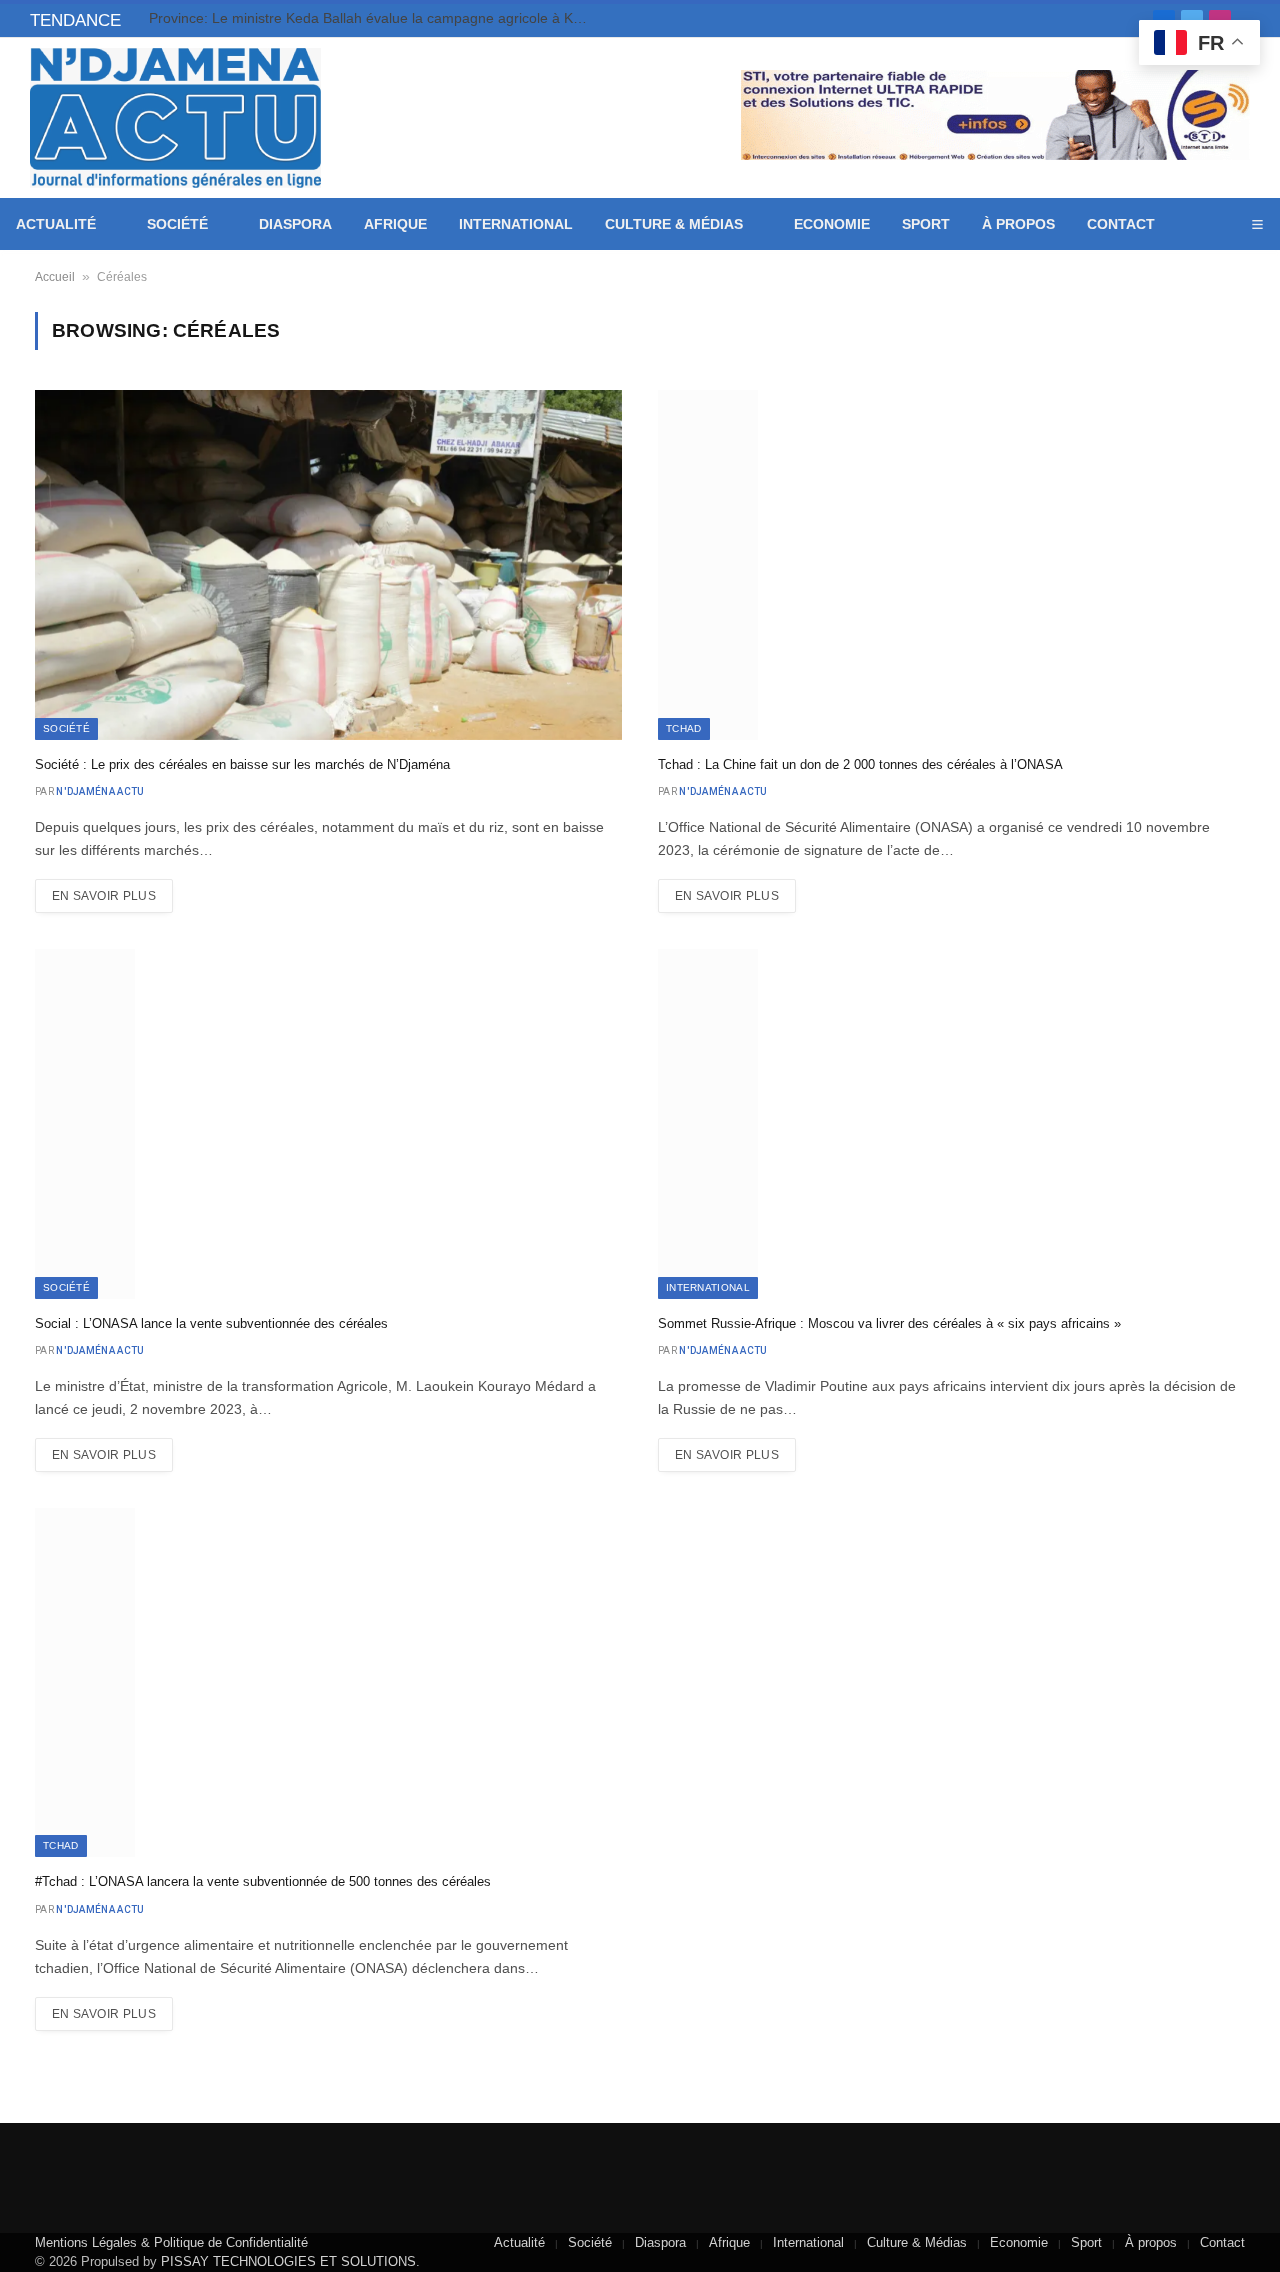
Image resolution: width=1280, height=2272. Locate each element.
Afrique (395, 224)
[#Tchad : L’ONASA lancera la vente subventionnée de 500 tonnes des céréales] (328, 1682)
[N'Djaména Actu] (175, 118)
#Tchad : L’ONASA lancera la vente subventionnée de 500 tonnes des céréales (263, 1881)
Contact (1121, 224)
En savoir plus (104, 896)
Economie (832, 224)
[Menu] (1257, 224)
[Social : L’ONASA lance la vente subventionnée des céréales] (328, 1123)
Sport (926, 224)
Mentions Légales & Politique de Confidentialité (171, 2242)
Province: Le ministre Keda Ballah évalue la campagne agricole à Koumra (374, 18)
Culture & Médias (674, 224)
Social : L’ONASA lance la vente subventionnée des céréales (211, 1323)
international (708, 1287)
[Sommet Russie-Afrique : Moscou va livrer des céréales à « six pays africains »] (951, 1123)
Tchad (684, 728)
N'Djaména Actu (100, 791)
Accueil (55, 277)
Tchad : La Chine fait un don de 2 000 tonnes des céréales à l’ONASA (860, 764)
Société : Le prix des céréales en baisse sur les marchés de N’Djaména (242, 764)
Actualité (56, 224)
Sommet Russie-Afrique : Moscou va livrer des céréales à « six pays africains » (889, 1323)
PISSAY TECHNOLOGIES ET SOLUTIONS (288, 2261)
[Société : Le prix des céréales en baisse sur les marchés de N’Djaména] (328, 564)
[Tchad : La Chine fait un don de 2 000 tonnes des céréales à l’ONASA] (951, 564)
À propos (1018, 224)
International (516, 224)
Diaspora (295, 224)
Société (177, 224)
